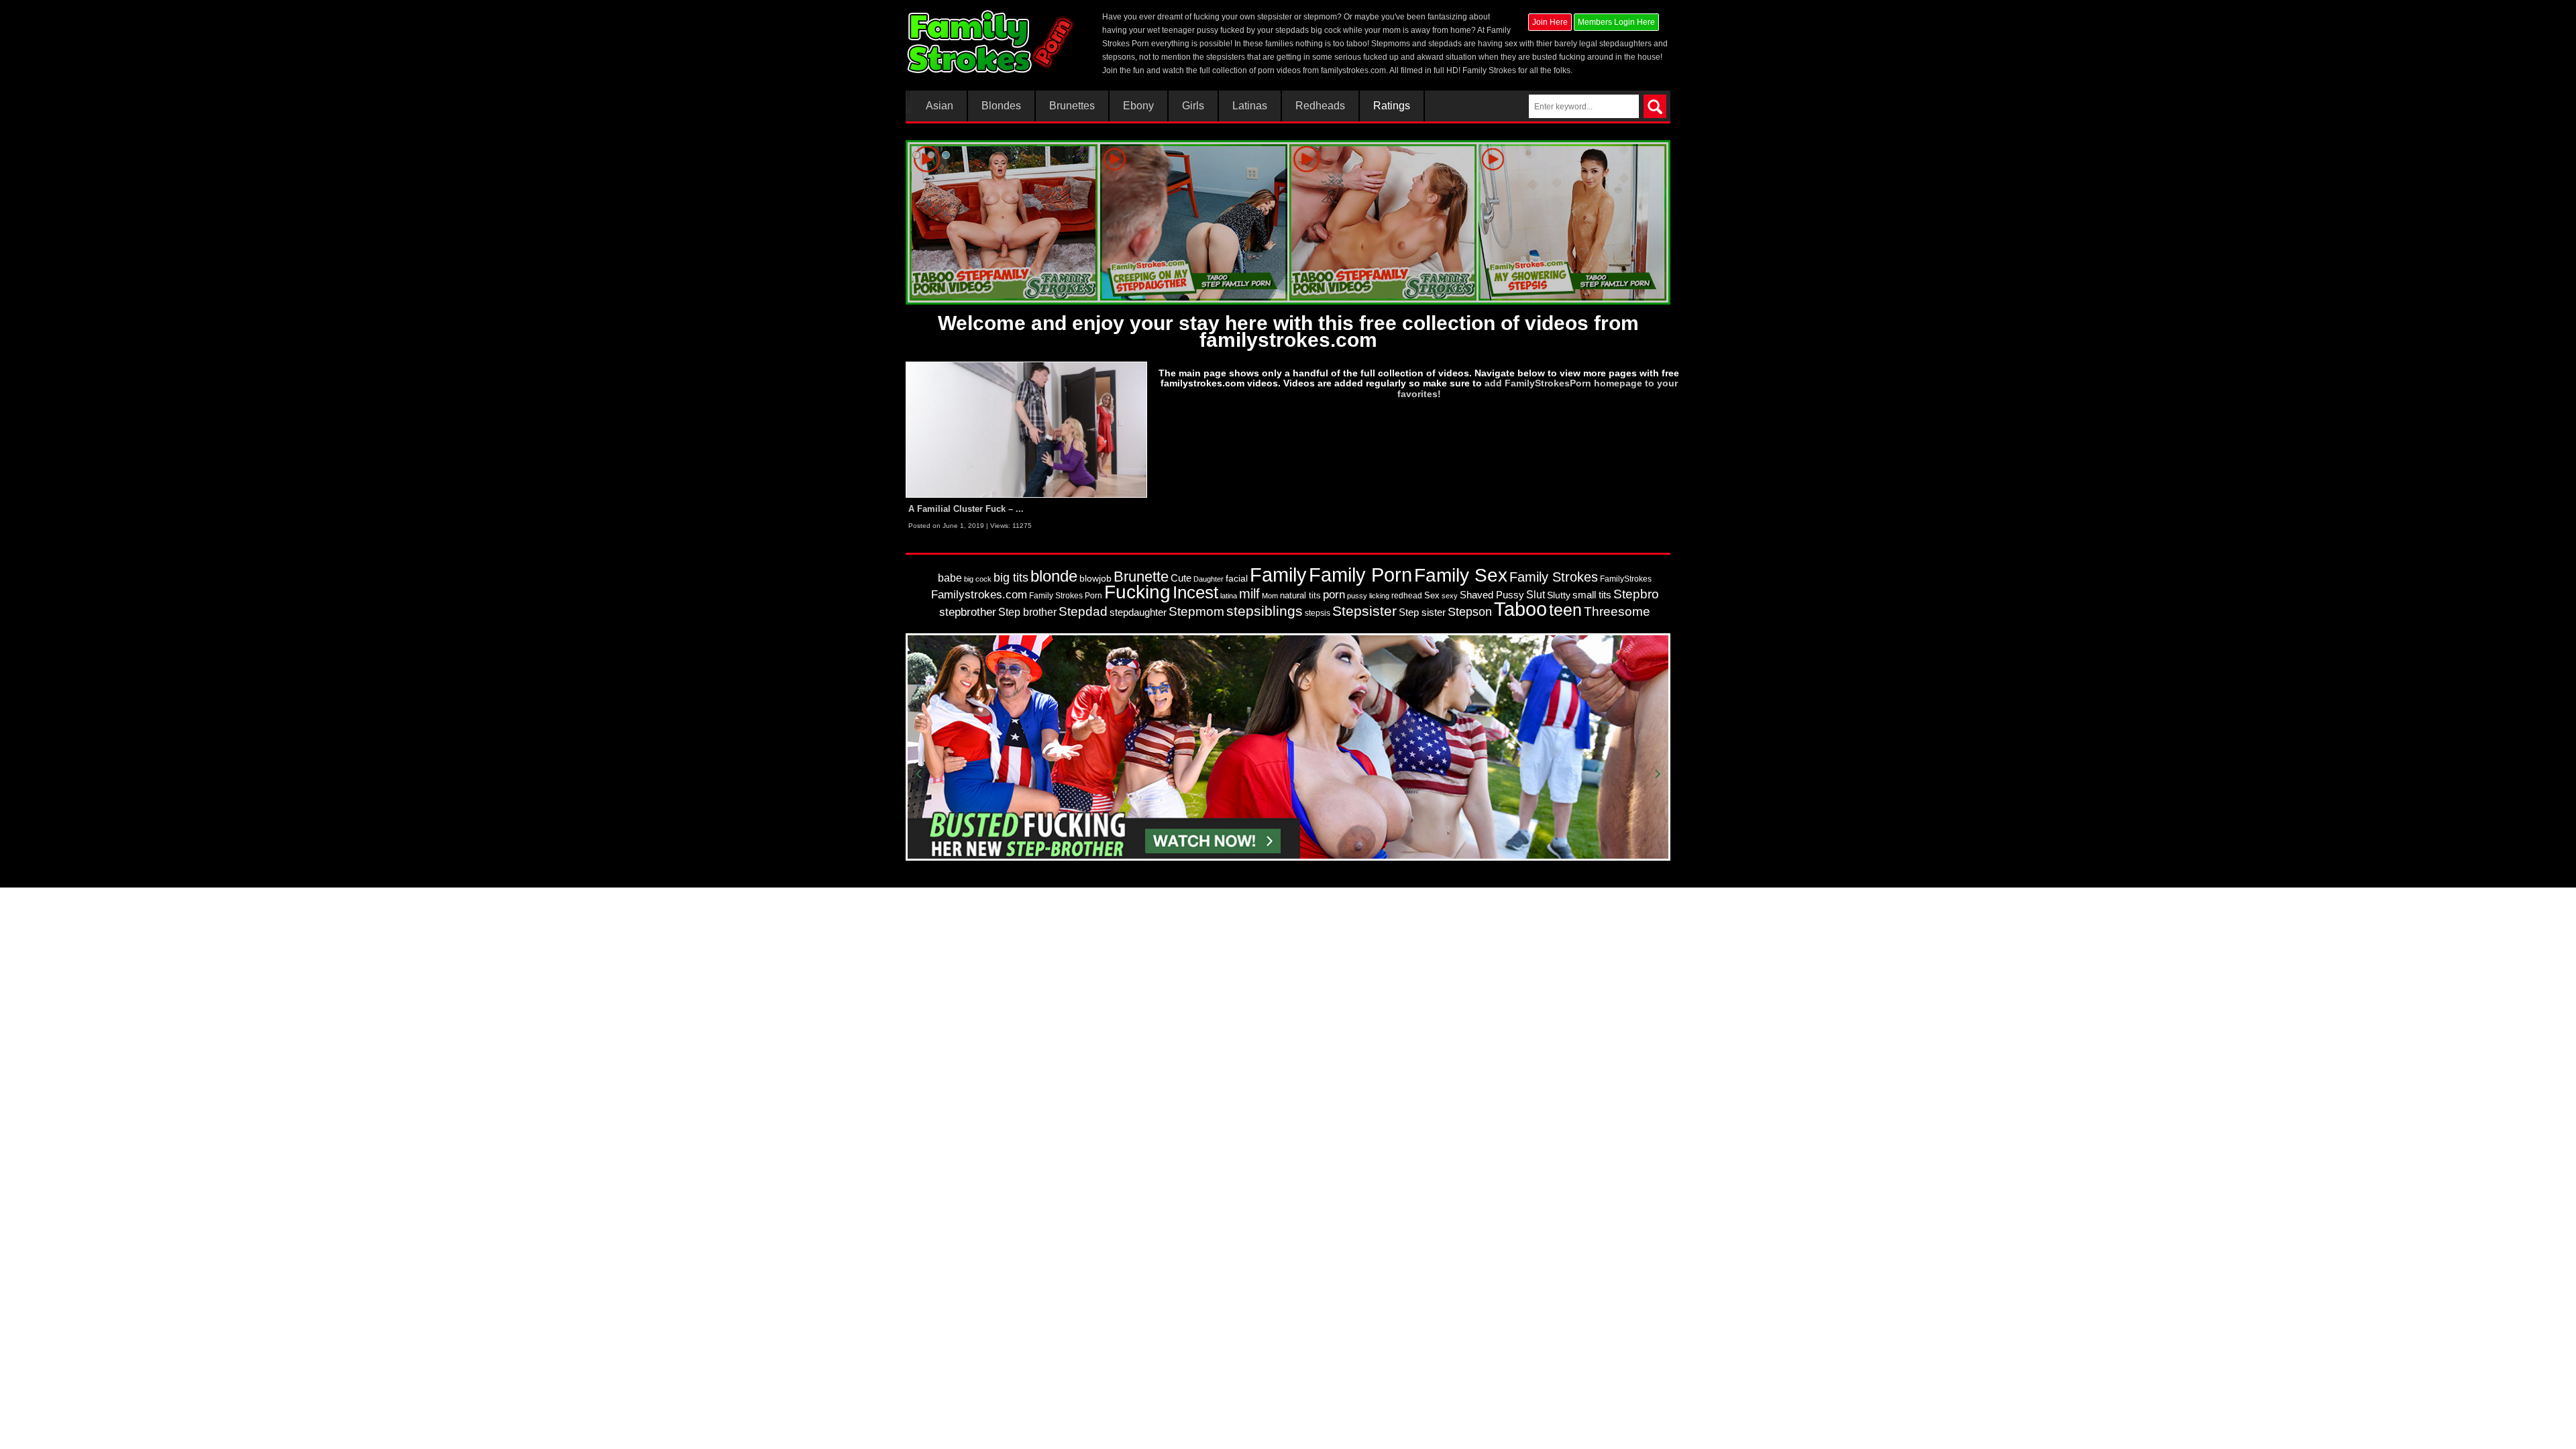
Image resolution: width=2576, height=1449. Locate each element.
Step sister (1422, 612)
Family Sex (1461, 575)
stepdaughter (1138, 612)
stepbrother (968, 612)
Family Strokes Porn (1066, 596)
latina (1229, 596)
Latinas (1250, 106)
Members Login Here (1616, 22)
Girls (1193, 106)
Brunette (1141, 577)
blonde (1054, 576)
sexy (1450, 596)
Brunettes (1072, 106)
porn (1334, 594)
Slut (1536, 595)
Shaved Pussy (1492, 595)
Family (1278, 575)
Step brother (1027, 612)
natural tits (1300, 595)
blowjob (1095, 578)
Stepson (1470, 612)
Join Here (1550, 22)
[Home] (992, 42)
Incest (1195, 592)
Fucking (1137, 592)
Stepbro (1636, 594)
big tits (1011, 578)
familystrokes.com (1353, 70)
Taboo (1520, 609)
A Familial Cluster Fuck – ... (966, 509)
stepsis (1318, 613)
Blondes (1001, 106)
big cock (978, 579)
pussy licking (1368, 596)
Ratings (1392, 106)
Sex (1432, 595)
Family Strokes (1554, 577)
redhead (1407, 596)
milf (1249, 593)
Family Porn (1360, 575)
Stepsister (1364, 611)
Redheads (1320, 106)
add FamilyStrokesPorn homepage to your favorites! (1538, 388)
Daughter (1209, 579)
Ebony (1138, 106)
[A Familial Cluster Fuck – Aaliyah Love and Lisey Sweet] (1026, 429)
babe (950, 578)
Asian (940, 106)
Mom (1270, 596)
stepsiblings (1265, 611)
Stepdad (1083, 611)
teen (1565, 610)
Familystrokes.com (979, 595)
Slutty (1559, 595)
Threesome (1617, 611)
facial (1237, 578)
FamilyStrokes (1626, 579)
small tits (1592, 595)
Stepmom (1196, 611)
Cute (1181, 578)
